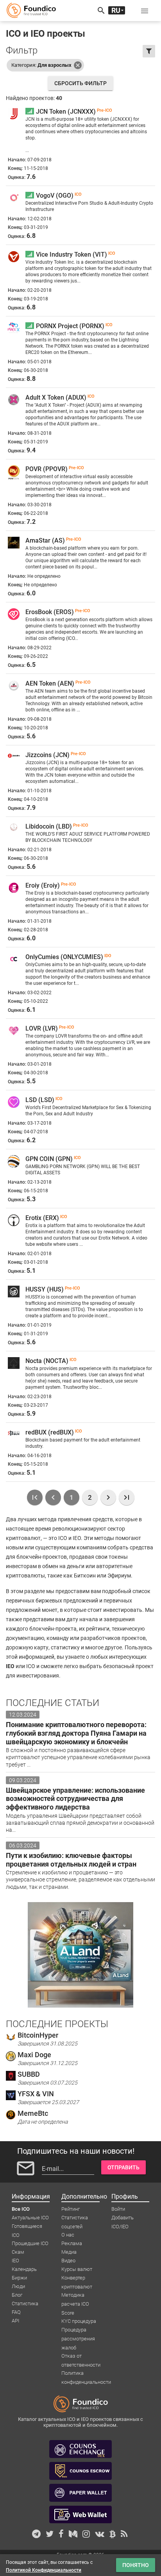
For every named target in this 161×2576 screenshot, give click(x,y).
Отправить (123, 2167)
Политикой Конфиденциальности (44, 2570)
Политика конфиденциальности (86, 2374)
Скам (18, 2252)
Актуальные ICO (30, 2218)
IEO (15, 2261)
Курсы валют (77, 2269)
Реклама (72, 2243)
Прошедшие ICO (30, 2243)
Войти (118, 2209)
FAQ (16, 2312)
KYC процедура (79, 2321)
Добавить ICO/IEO (123, 2218)
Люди (18, 2286)
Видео (68, 2261)
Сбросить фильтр (80, 83)
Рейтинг (71, 2209)
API (15, 2321)
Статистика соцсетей (75, 2218)
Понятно (136, 2565)
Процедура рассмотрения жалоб (78, 2330)
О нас (68, 2235)
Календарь (24, 2269)
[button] (145, 11)
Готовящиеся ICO (27, 2227)
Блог (17, 2295)
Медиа (69, 2252)
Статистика (25, 2304)
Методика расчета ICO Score (75, 2296)
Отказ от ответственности (81, 2356)
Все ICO (21, 2209)
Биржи (19, 2278)
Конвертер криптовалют (77, 2278)
